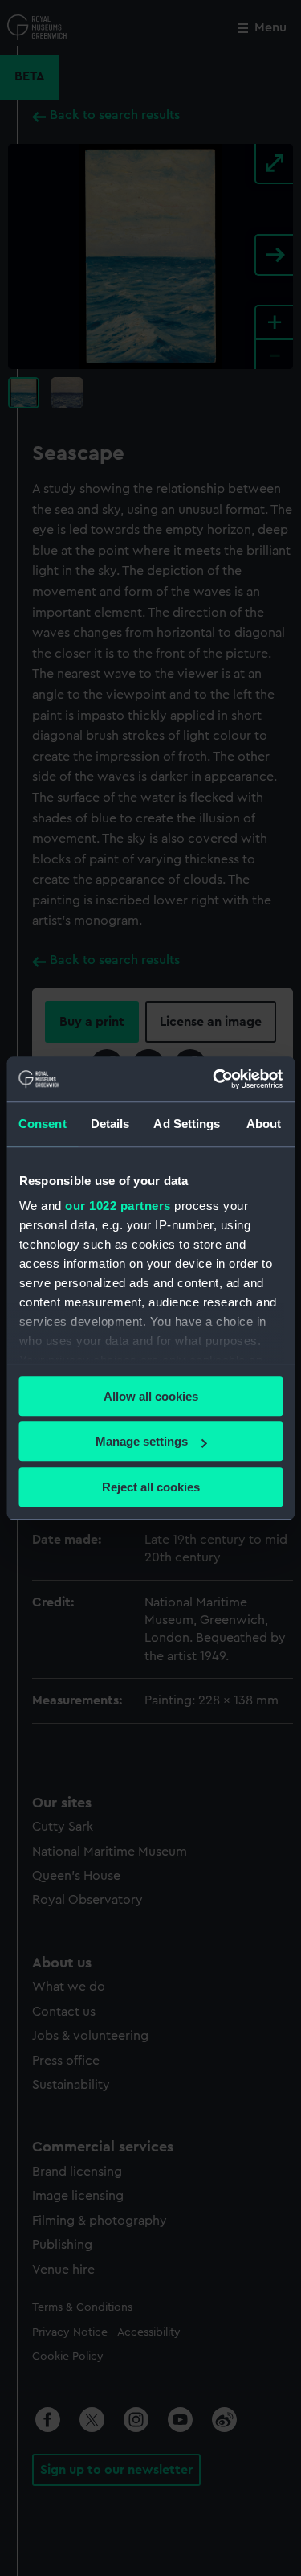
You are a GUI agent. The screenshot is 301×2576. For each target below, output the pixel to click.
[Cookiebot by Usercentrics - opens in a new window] (214, 1079)
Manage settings (142, 1441)
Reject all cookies (151, 1487)
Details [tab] (110, 1124)
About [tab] (264, 1124)
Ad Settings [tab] (187, 1124)
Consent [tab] (43, 1124)
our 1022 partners (118, 1206)
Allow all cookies (151, 1396)
